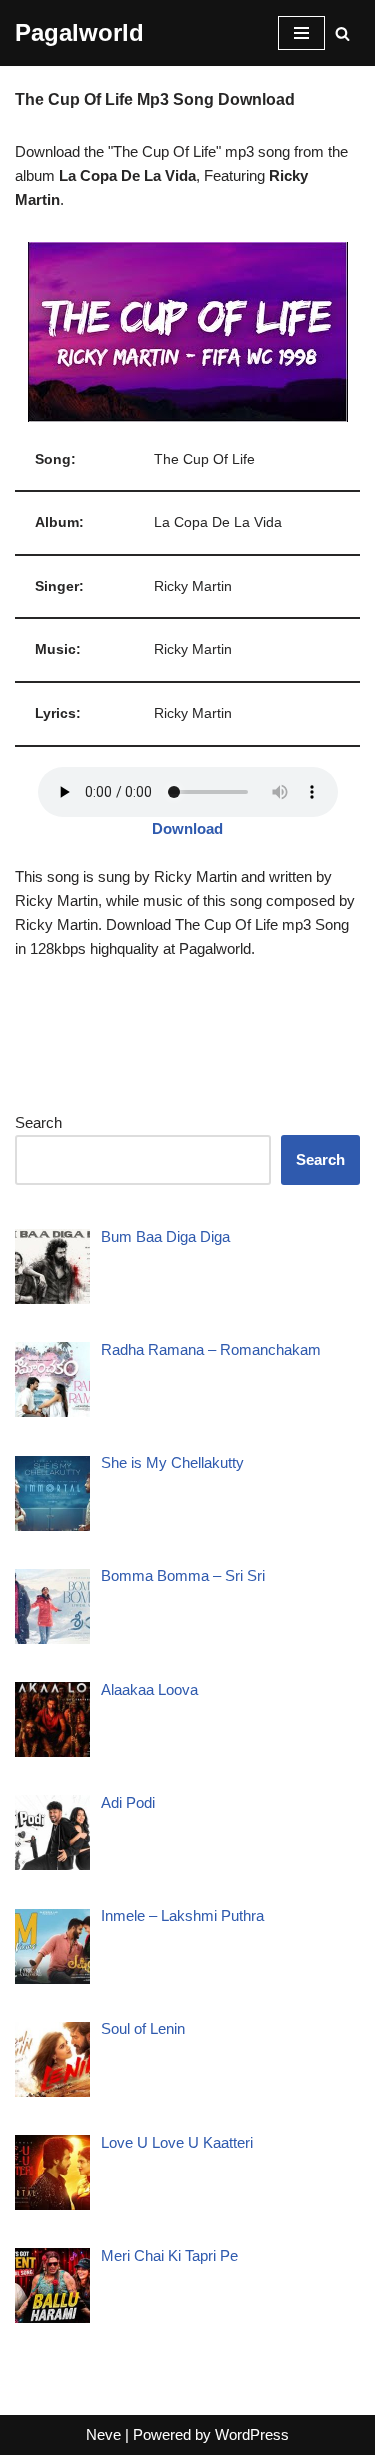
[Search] (342, 33)
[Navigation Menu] (301, 33)
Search (38, 1122)
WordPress (252, 2434)
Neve (103, 2434)
